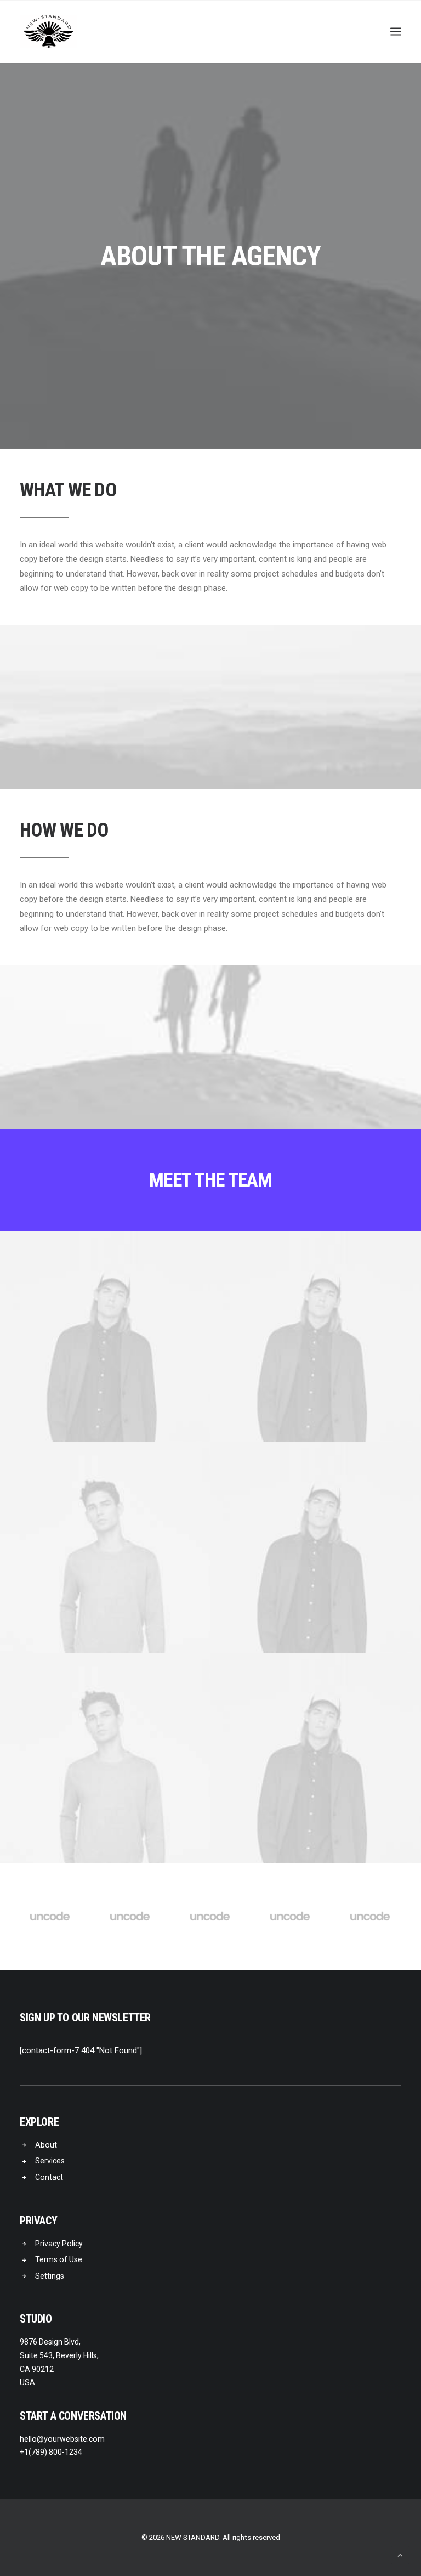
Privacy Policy (59, 2244)
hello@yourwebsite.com (62, 2439)
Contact (49, 2177)
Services (50, 2161)
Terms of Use (59, 2259)
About (46, 2145)
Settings (50, 2276)
